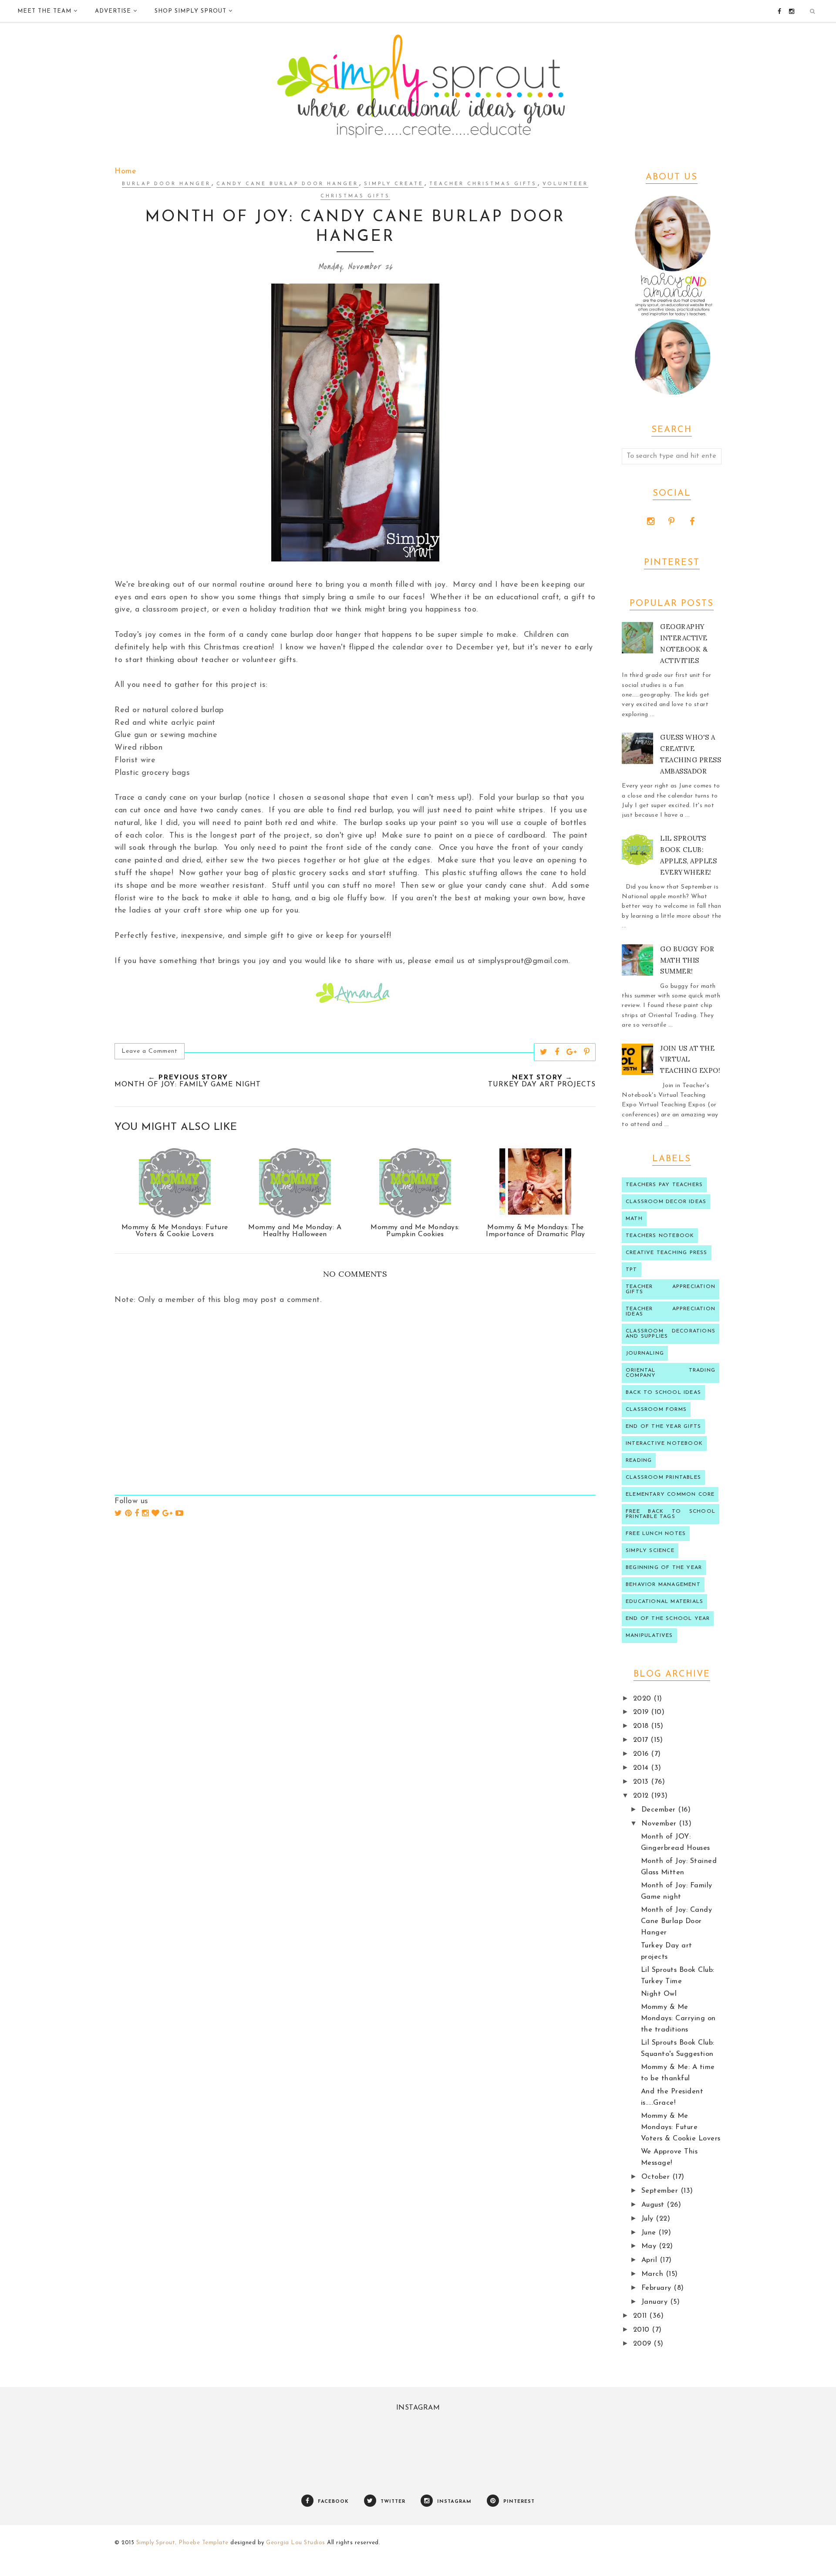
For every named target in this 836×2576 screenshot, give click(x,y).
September (661, 2191)
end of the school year (668, 1619)
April (651, 2260)
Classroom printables (663, 1477)
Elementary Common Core (670, 1494)
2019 (642, 1712)
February (658, 2288)
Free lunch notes (656, 1534)
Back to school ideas (663, 1393)
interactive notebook (664, 1444)
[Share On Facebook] (557, 1052)
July (649, 2219)
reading (639, 1460)
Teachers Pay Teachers (664, 1185)
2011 (641, 2316)
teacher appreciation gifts (671, 1289)
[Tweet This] (544, 1052)
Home (125, 172)
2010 (643, 2330)
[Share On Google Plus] (572, 1052)
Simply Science (650, 1551)
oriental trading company (671, 1373)
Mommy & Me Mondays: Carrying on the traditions (678, 2018)
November (660, 1824)
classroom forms (656, 1410)
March (654, 2274)
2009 (644, 2344)
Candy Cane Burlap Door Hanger (287, 184)
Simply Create (394, 184)
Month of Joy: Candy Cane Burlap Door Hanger (677, 1921)
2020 (644, 1699)
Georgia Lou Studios (296, 2543)
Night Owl (659, 1994)
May (650, 2246)
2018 (642, 1726)
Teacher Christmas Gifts (483, 184)
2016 (642, 1754)
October (657, 2177)
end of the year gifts (663, 1427)
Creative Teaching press (667, 1253)
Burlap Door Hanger (166, 184)
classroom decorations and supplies (671, 1334)
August (654, 2205)
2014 (642, 1768)
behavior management (663, 1585)
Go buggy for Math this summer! (687, 960)
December (660, 1810)
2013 (642, 1782)
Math (634, 1219)
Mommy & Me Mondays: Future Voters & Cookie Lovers (681, 2127)
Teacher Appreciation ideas (671, 1312)
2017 (642, 1740)
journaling (645, 1353)
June (650, 2233)
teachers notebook (660, 1236)
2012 (642, 1796)
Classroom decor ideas (666, 1202)
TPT (632, 1270)
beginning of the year (664, 1568)
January (656, 2302)
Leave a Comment (150, 1051)
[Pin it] (587, 1052)
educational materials (664, 1602)
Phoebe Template (204, 2543)
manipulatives (649, 1636)
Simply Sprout (156, 2543)
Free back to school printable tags (671, 1514)
